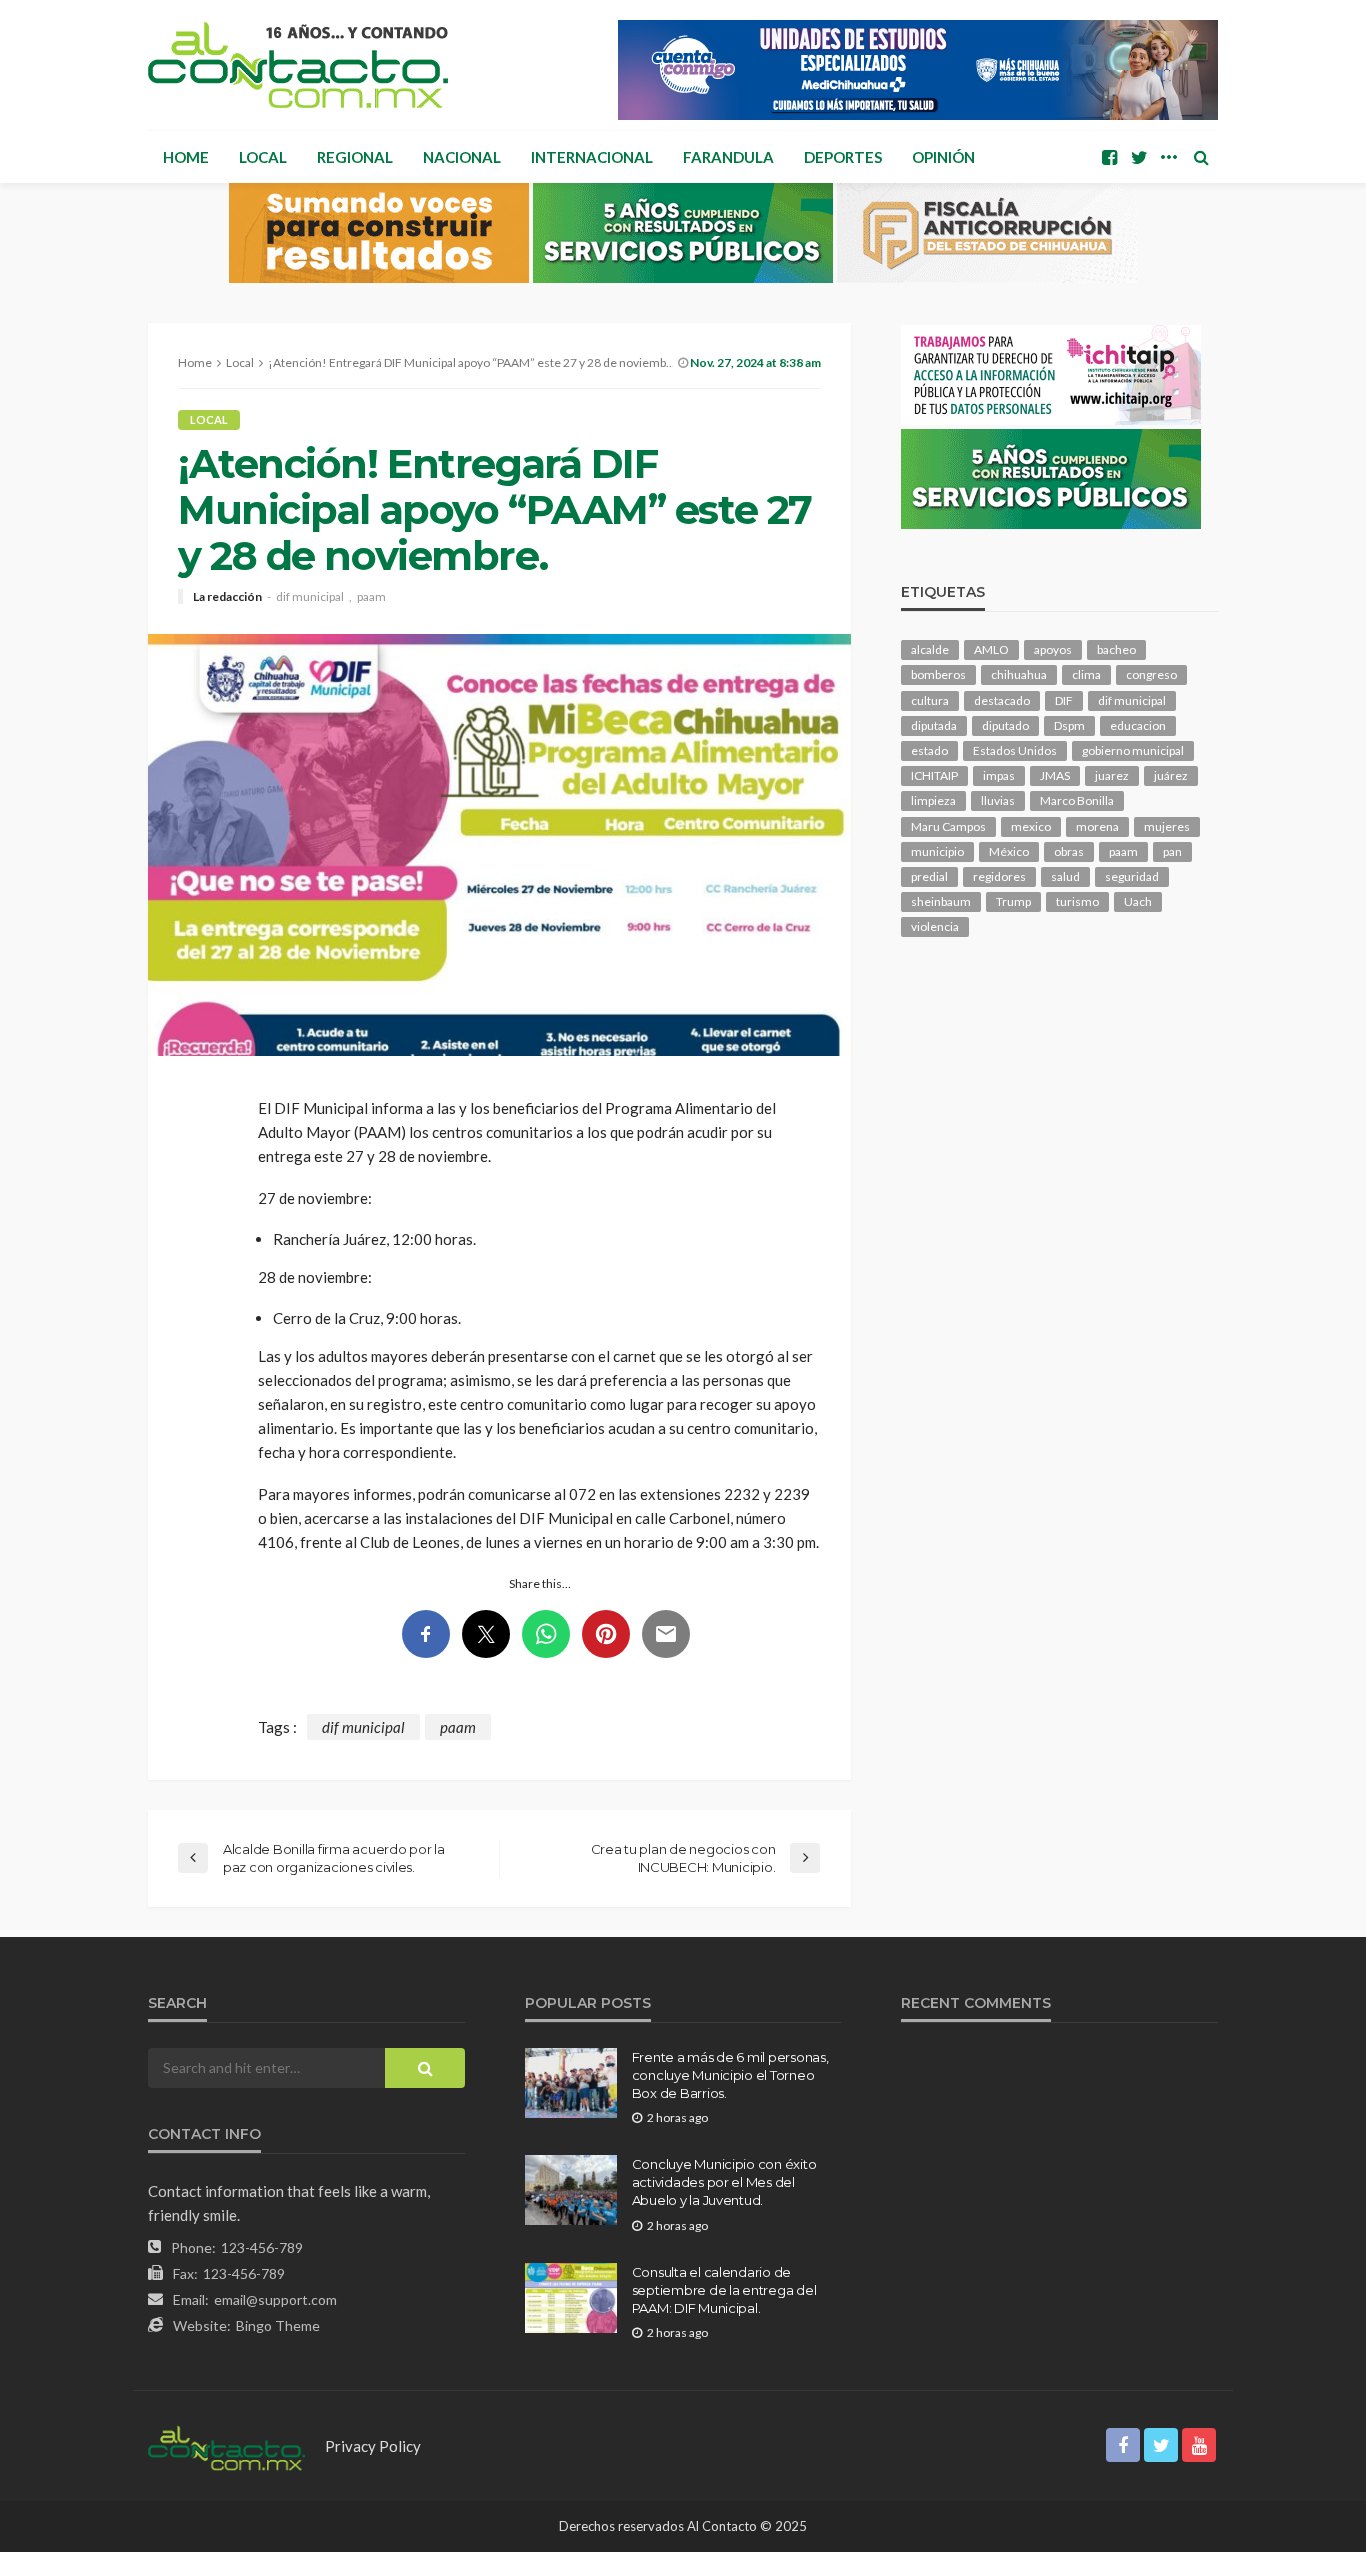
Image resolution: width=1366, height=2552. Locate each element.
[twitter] (1139, 157)
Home (186, 157)
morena (1097, 826)
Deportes (843, 157)
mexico (1031, 826)
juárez (1171, 775)
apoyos (1053, 649)
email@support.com (275, 2299)
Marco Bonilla (1077, 800)
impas (999, 775)
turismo (1077, 901)
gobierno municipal (1133, 750)
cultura (930, 700)
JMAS (1055, 775)
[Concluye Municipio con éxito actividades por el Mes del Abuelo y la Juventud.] (571, 2190)
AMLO (991, 649)
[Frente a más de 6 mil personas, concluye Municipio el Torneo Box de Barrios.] (571, 2083)
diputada (934, 725)
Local (263, 157)
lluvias (998, 800)
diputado (1005, 725)
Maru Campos (948, 826)
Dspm (1069, 725)
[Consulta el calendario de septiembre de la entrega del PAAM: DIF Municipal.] (571, 2298)
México (1009, 851)
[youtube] (1199, 2445)
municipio (937, 851)
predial (929, 876)
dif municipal (310, 597)
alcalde (930, 649)
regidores (999, 876)
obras (1069, 851)
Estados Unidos (1015, 750)
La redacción (227, 597)
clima (1086, 674)
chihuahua (1019, 674)
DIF (1064, 700)
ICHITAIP (934, 775)
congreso (1151, 674)
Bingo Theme (278, 2325)
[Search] (1201, 157)
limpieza (933, 800)
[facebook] (1109, 157)
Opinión (943, 157)
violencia (935, 926)
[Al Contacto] (298, 65)
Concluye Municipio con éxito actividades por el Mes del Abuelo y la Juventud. (724, 2182)
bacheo (1116, 649)
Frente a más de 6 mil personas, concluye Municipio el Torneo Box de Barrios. (730, 2075)
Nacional (462, 157)
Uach (1138, 901)
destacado (1002, 700)
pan (1172, 851)
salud (1065, 876)
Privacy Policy (373, 2446)
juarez (1112, 775)
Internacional (592, 157)
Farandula (728, 157)
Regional (355, 157)
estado (929, 750)
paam (371, 597)
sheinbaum (941, 901)
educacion (1138, 725)
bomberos (938, 674)
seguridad (1132, 876)
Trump (1013, 901)
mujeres (1167, 826)
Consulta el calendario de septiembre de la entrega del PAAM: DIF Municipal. (724, 2290)
